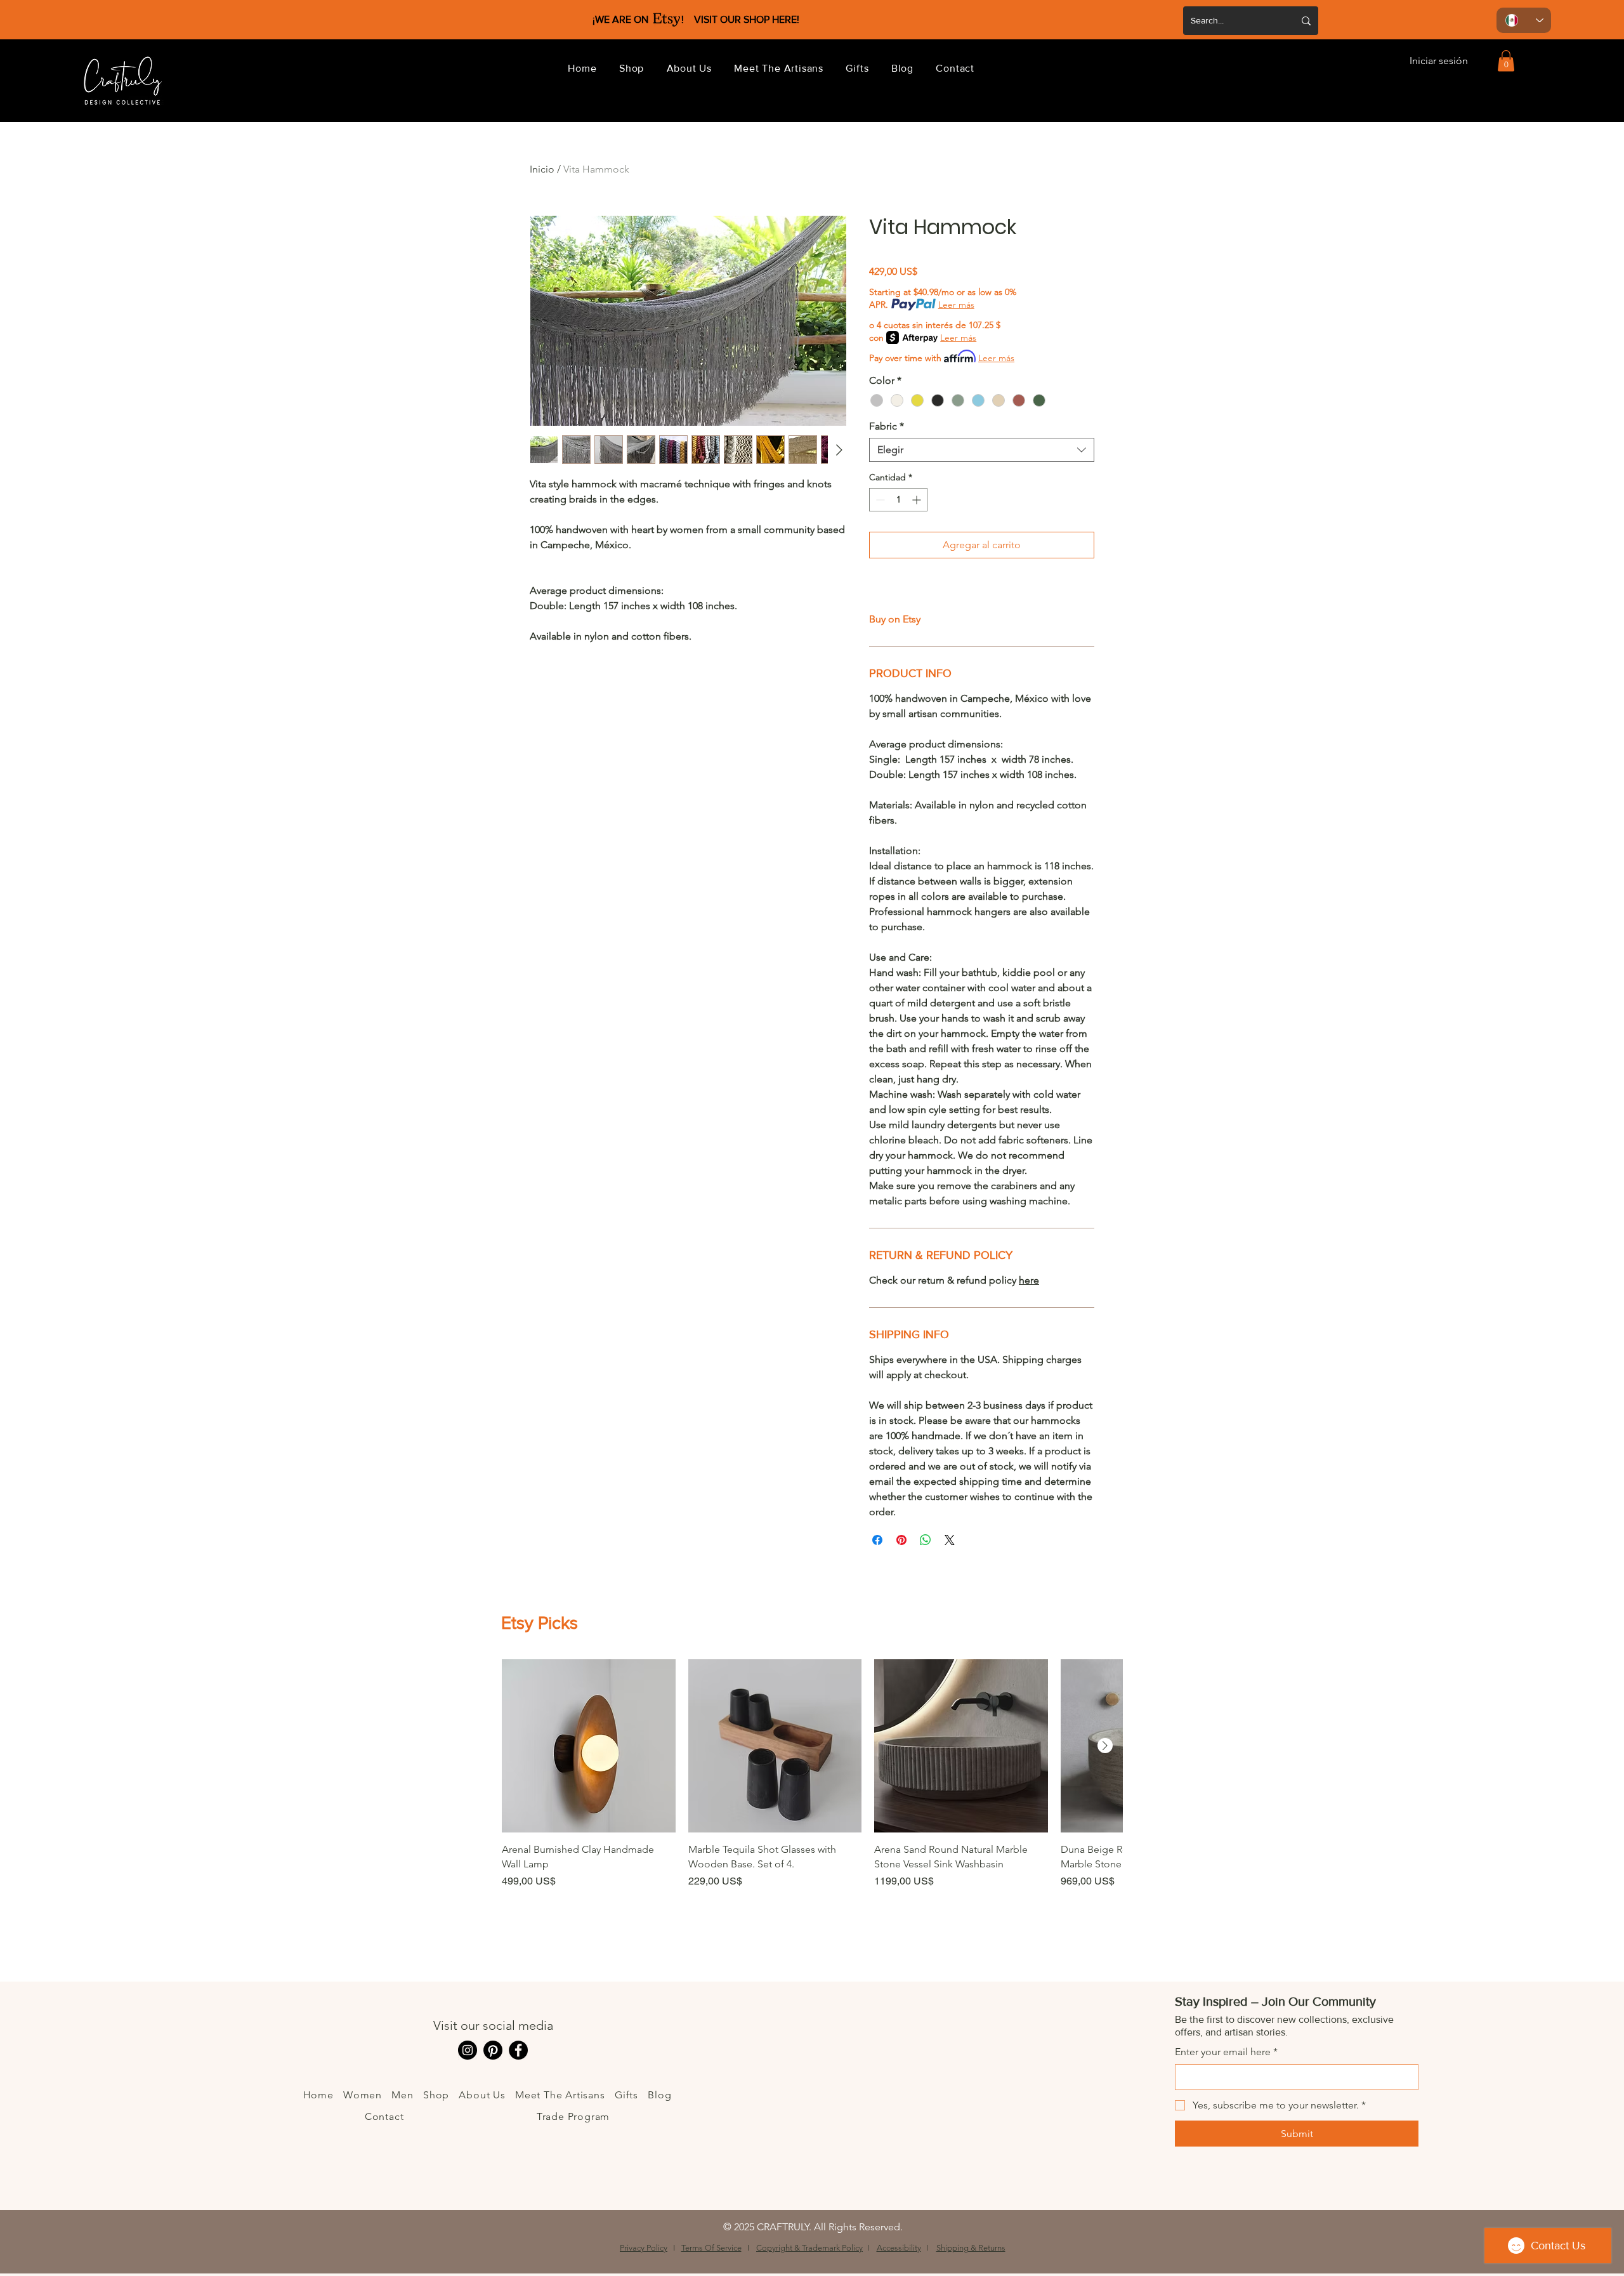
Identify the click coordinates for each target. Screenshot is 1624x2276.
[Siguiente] (1105, 1746)
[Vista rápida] (589, 1746)
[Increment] (918, 500)
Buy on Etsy (895, 619)
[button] (632, 68)
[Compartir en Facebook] (877, 1540)
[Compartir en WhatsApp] (926, 1540)
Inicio (542, 169)
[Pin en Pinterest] (901, 1540)
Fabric (887, 426)
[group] (812, 1798)
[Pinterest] (493, 2050)
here (1029, 1280)
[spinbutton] (898, 500)
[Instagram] (468, 2050)
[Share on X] (950, 1540)
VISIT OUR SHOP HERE (745, 19)
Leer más (956, 305)
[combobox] (982, 450)
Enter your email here (1226, 2052)
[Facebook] (518, 2050)
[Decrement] (879, 500)
